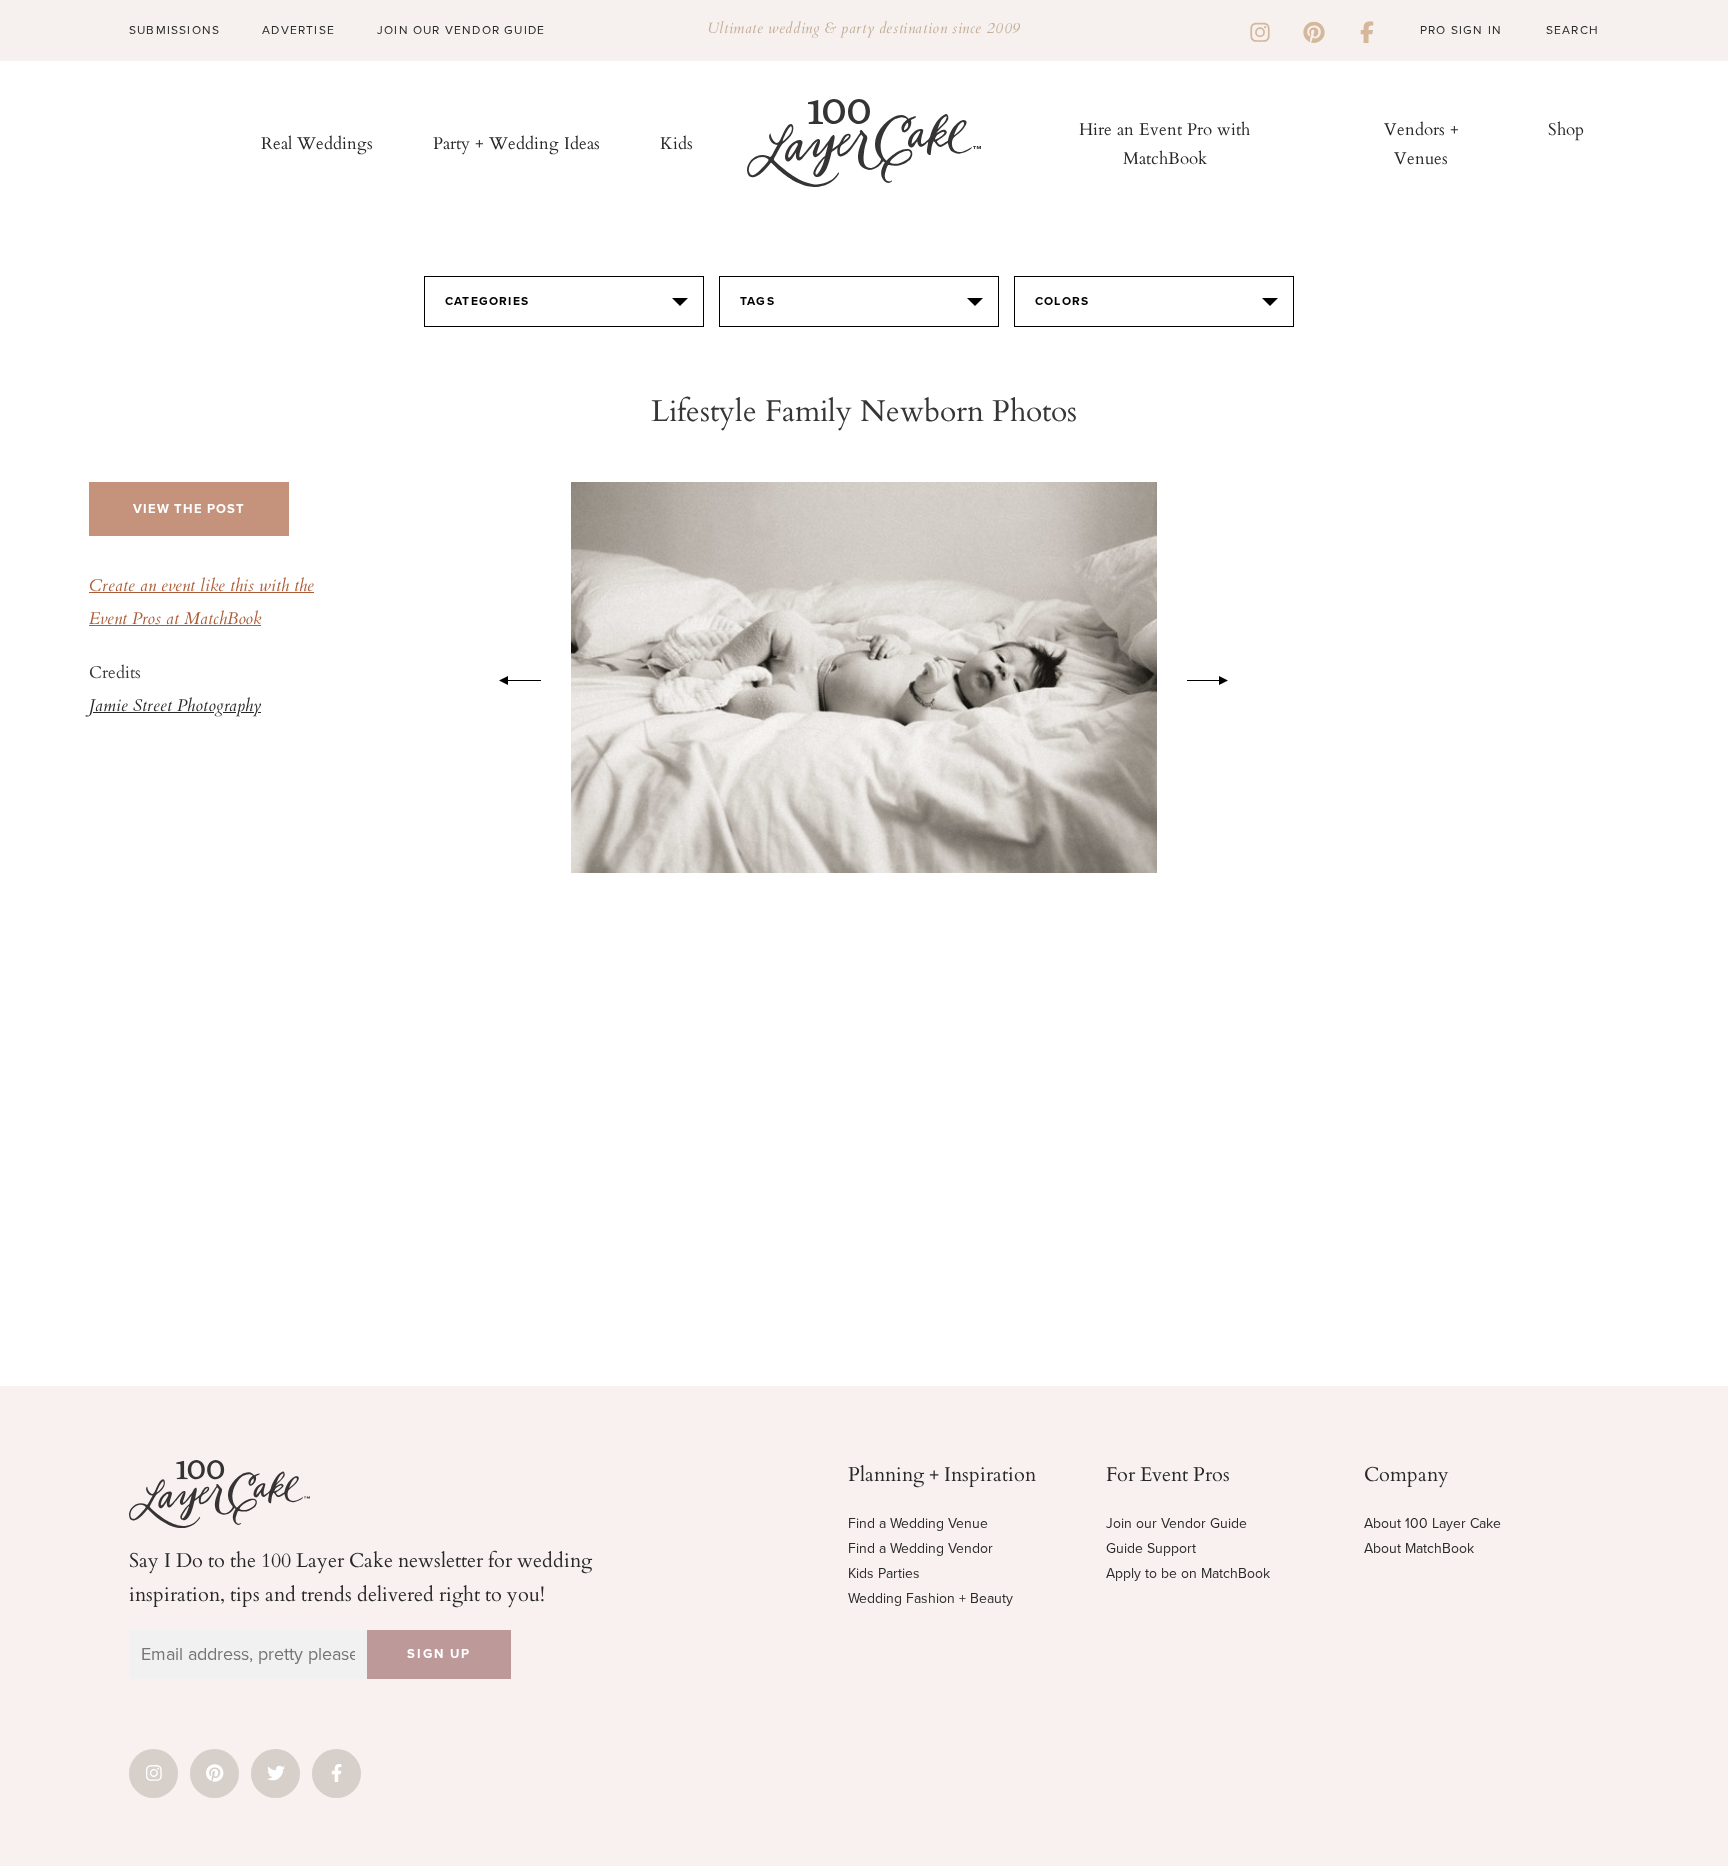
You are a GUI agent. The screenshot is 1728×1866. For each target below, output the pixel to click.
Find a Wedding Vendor (920, 1548)
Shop (1566, 128)
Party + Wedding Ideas (516, 142)
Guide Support (1151, 1548)
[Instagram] (1260, 30)
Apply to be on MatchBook (1188, 1573)
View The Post (189, 509)
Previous (510, 677)
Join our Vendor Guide (1176, 1523)
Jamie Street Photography (175, 707)
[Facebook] (1367, 30)
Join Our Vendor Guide (461, 30)
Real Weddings (317, 142)
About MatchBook (1419, 1548)
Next (1218, 677)
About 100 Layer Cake (1432, 1523)
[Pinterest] (1314, 30)
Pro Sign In (1461, 30)
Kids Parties (884, 1573)
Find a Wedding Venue (918, 1523)
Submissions (174, 30)
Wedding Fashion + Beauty (930, 1598)
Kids (676, 142)
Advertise (298, 30)
